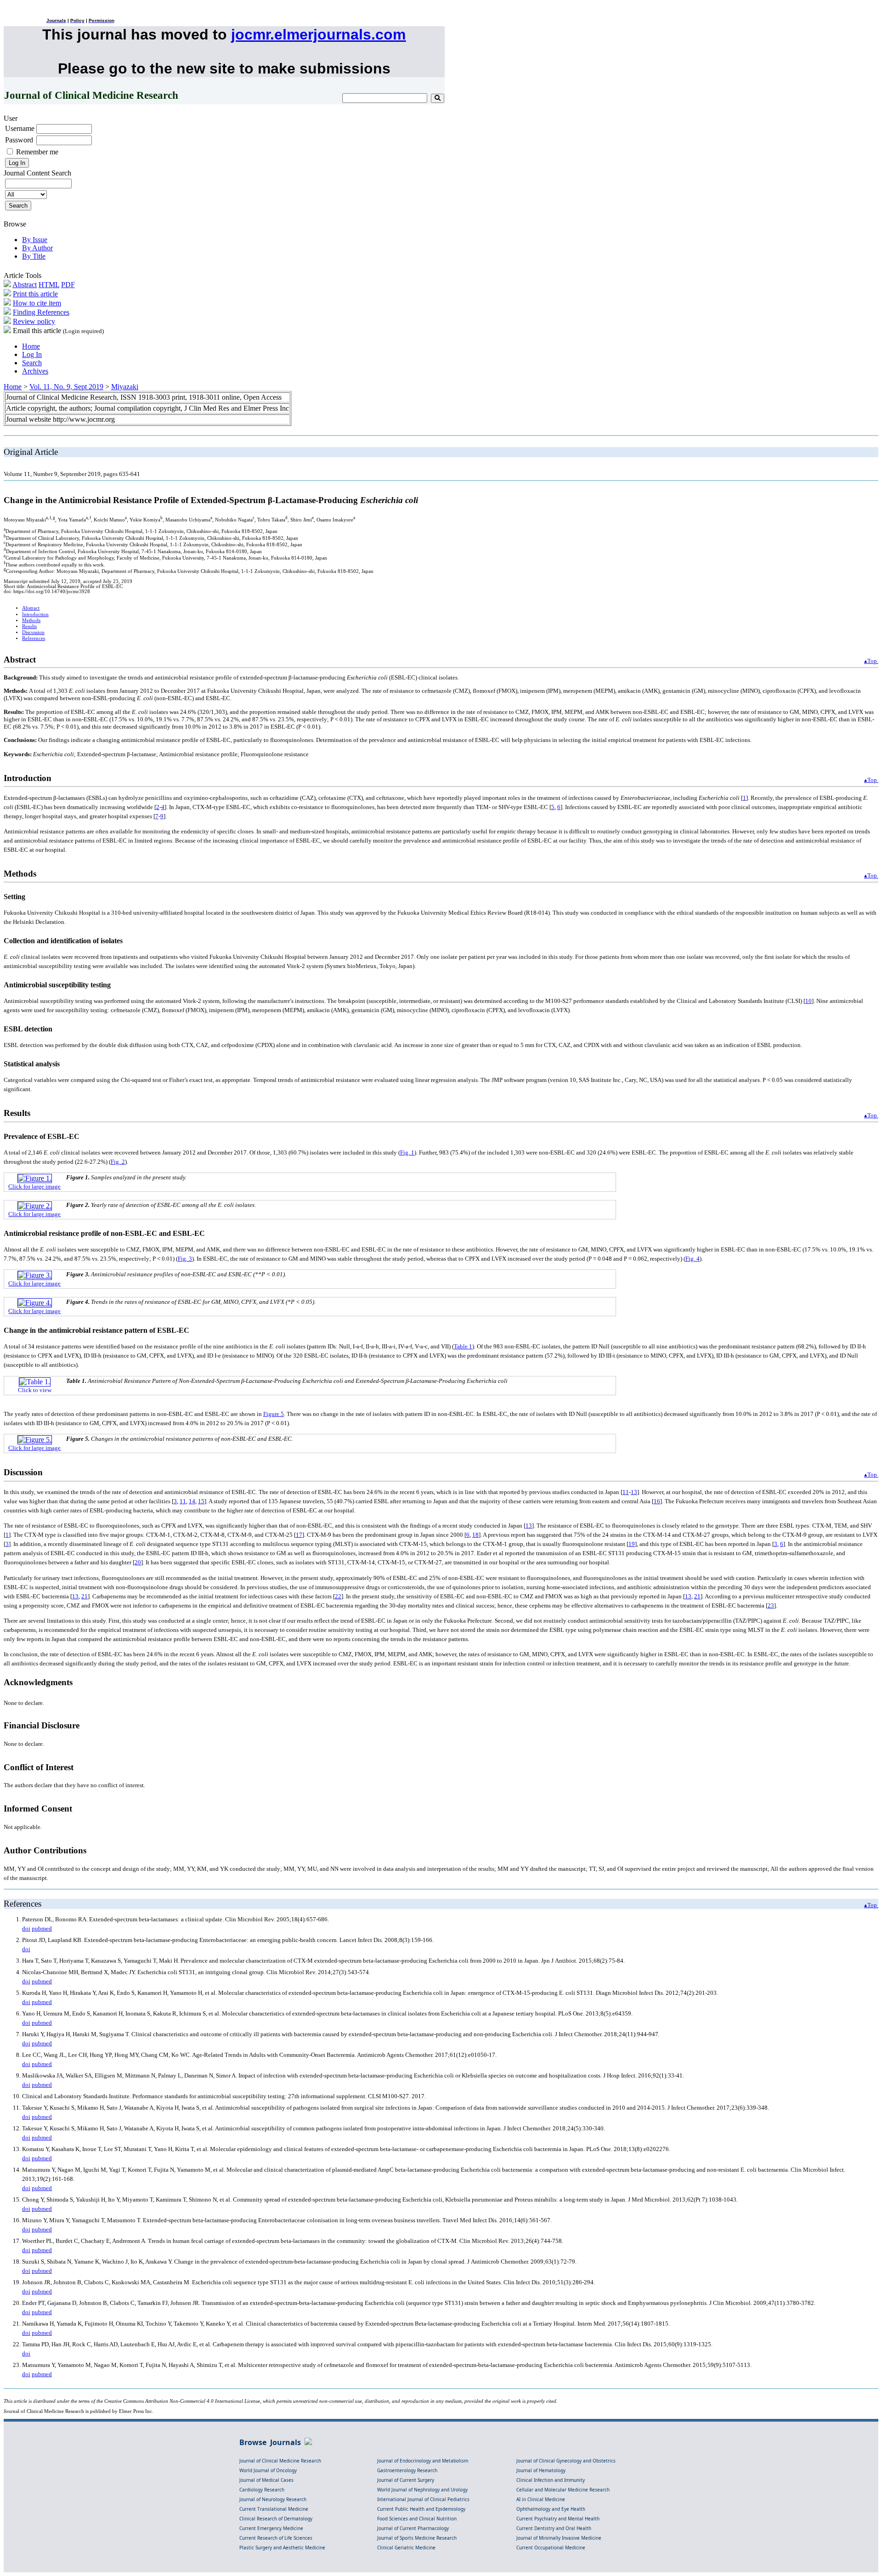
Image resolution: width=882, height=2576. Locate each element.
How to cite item (37, 303)
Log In (32, 354)
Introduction (35, 614)
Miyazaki (125, 387)
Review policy (34, 321)
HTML (49, 285)
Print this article (35, 294)
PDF (68, 285)
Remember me (37, 152)
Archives (35, 371)
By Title (34, 256)
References (34, 638)
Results (29, 626)
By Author (37, 248)
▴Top (871, 661)
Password (19, 140)
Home (31, 346)
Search (32, 363)
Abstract (25, 285)
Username (20, 128)
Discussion (33, 632)
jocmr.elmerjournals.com (318, 34)
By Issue (35, 240)
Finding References (41, 312)
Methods (31, 620)
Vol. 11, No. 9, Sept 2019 (66, 387)
